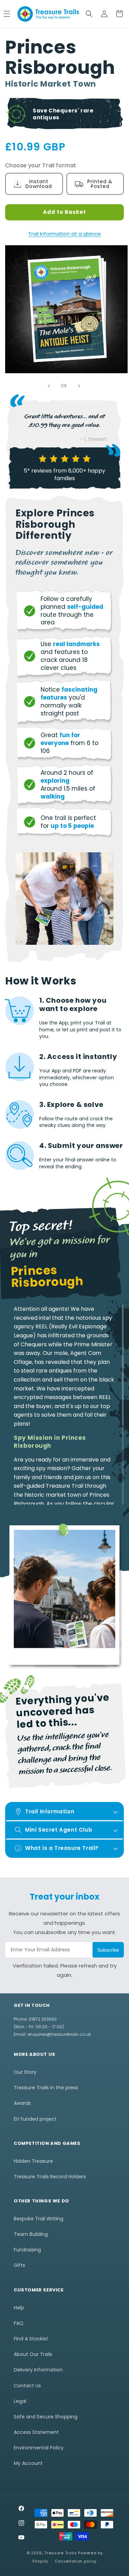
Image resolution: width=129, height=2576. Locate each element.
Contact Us (27, 2386)
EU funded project (35, 2119)
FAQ (19, 2323)
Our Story (25, 2072)
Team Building (31, 2234)
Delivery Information (38, 2370)
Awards (22, 2103)
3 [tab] (70, 1671)
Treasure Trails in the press (46, 2088)
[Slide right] (79, 386)
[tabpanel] (64, 1590)
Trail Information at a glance (64, 234)
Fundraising (27, 2250)
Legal (20, 2401)
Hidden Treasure (33, 2161)
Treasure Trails (61, 2553)
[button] (89, 14)
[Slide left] (49, 386)
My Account (28, 2463)
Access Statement (36, 2432)
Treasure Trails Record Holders (50, 2177)
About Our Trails (33, 2354)
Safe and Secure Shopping (46, 2417)
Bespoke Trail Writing (39, 2219)
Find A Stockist (31, 2339)
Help (19, 2308)
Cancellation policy (76, 2561)
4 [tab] (80, 1671)
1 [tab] (49, 1671)
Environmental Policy (39, 2448)
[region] (64, 1405)
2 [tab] (60, 1671)
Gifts (19, 2265)
